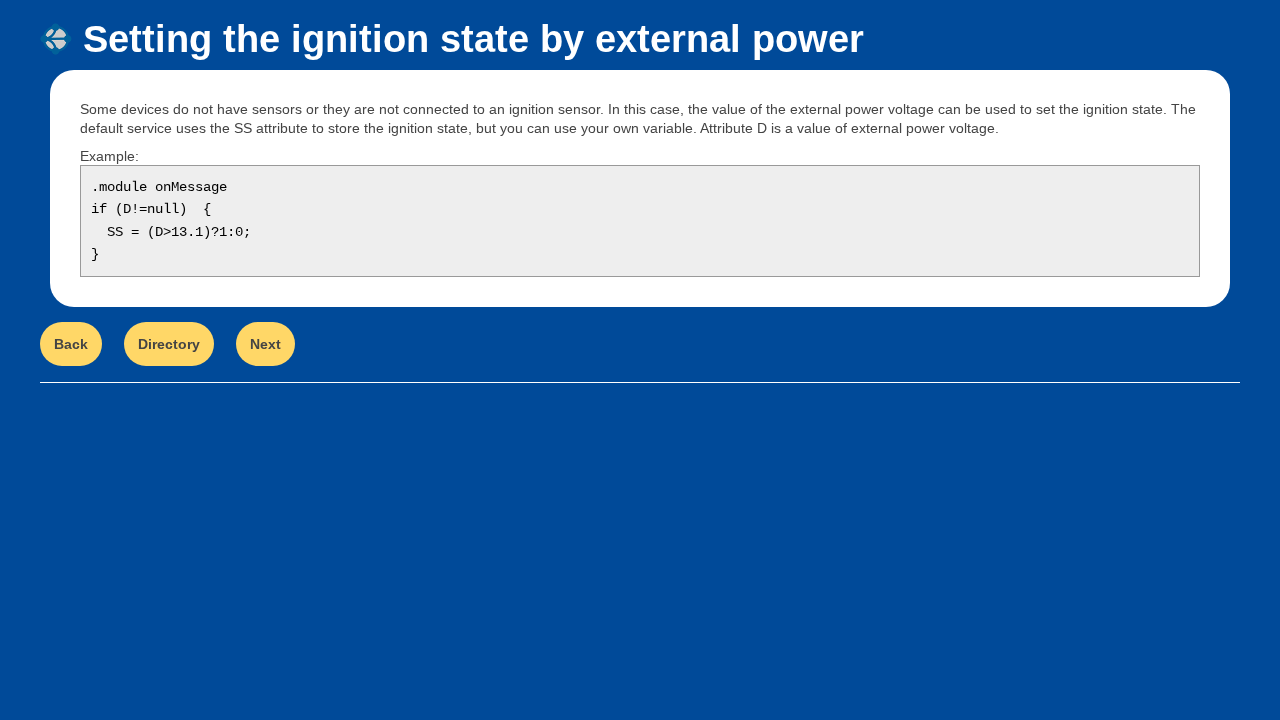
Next (265, 344)
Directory (169, 344)
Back (71, 344)
